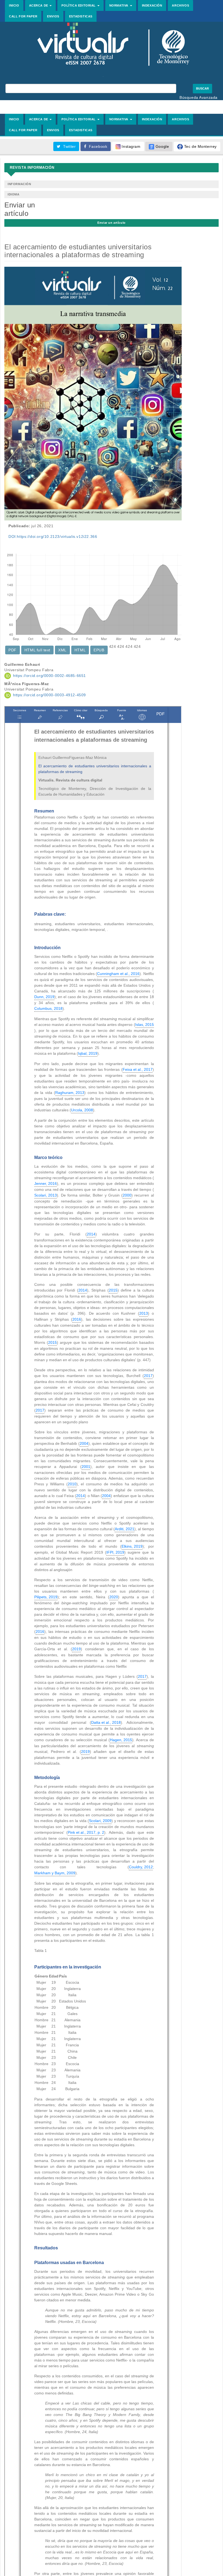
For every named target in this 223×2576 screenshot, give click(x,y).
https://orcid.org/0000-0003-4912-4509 (49, 695)
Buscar (202, 88)
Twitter (68, 146)
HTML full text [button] (37, 650)
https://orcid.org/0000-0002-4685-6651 (49, 676)
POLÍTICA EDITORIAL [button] (79, 5)
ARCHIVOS (180, 5)
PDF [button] (13, 650)
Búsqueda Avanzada (199, 97)
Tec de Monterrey (200, 146)
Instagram (131, 146)
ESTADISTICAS (81, 16)
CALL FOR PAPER (23, 16)
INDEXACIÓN (152, 5)
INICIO (14, 5)
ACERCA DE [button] (39, 5)
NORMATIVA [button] (119, 5)
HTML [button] (80, 650)
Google (162, 146)
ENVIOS (53, 16)
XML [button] (62, 650)
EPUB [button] (99, 650)
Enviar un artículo (112, 223)
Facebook (97, 146)
